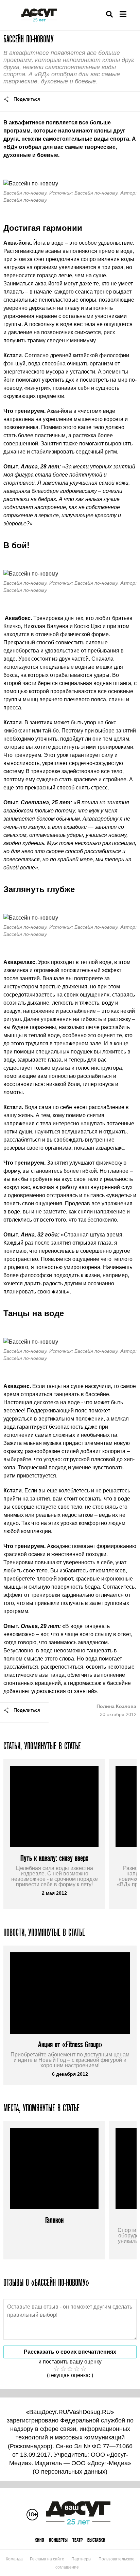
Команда (14, 2559)
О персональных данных (70, 2472)
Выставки (96, 2540)
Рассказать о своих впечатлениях (70, 2352)
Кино (39, 2540)
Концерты (58, 2540)
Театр (77, 2540)
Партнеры (81, 2559)
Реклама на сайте (47, 2559)
